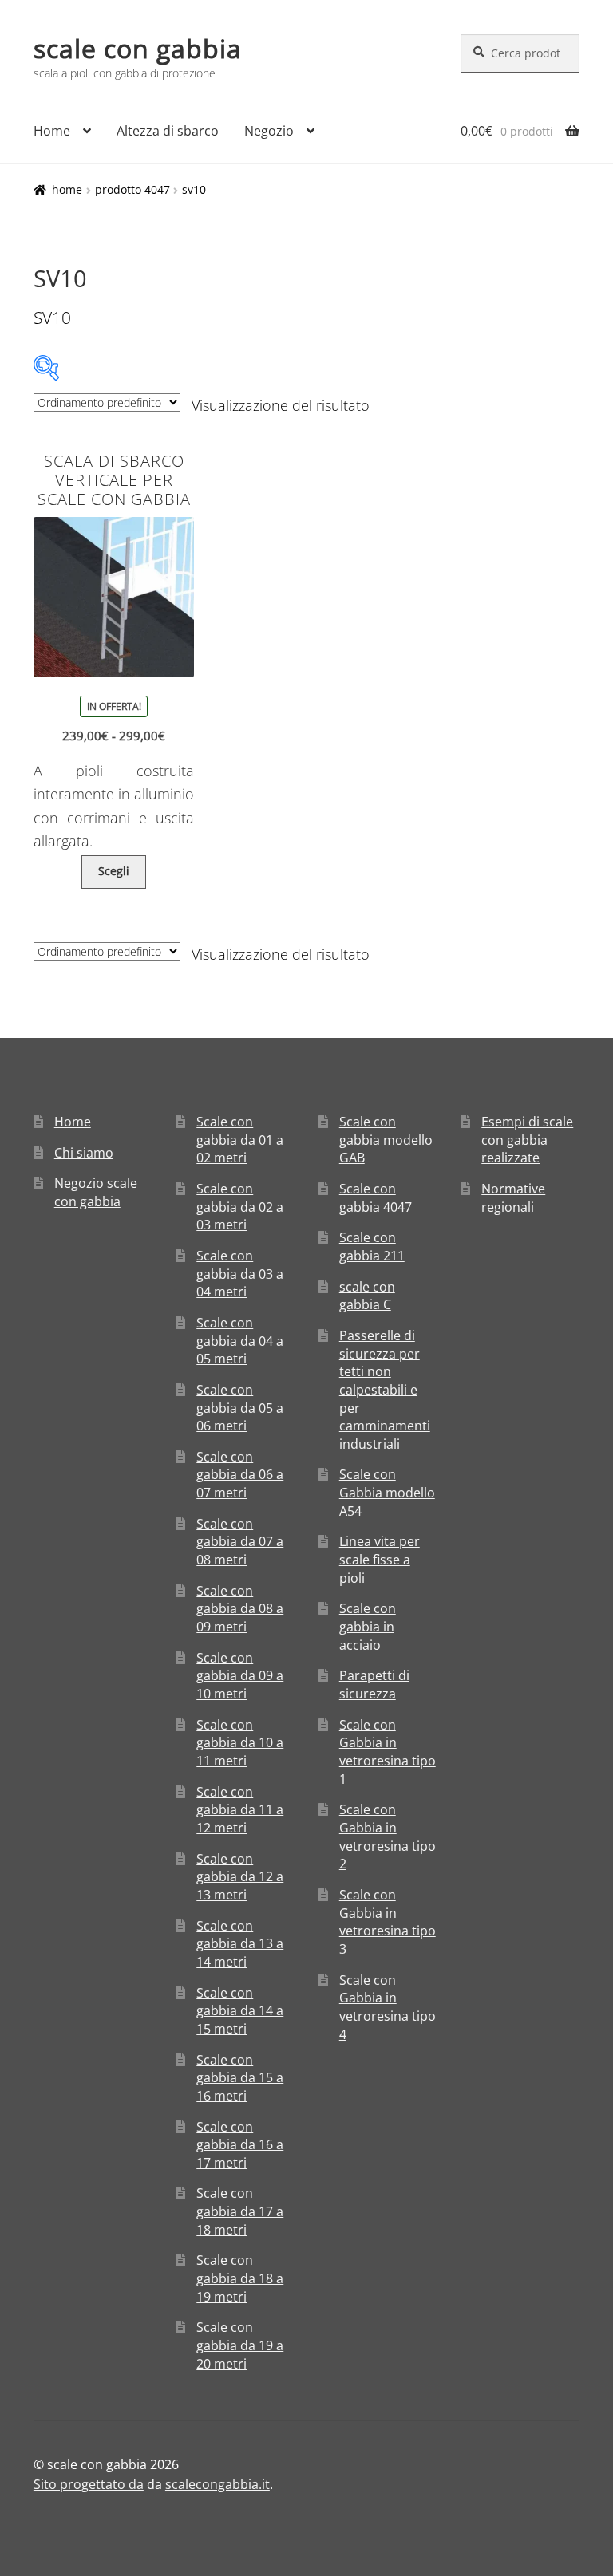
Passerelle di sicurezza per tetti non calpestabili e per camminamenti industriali (385, 1390)
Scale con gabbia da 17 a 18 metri (240, 2211)
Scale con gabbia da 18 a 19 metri (240, 2278)
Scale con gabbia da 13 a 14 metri (240, 1944)
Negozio (269, 131)
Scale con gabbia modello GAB (386, 1140)
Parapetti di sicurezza (374, 1684)
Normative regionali (513, 1198)
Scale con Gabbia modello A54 (387, 1492)
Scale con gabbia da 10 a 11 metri (240, 1743)
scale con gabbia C (367, 1296)
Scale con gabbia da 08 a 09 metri (240, 1609)
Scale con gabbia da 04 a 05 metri (240, 1341)
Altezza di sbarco (168, 131)
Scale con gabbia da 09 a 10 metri (240, 1676)
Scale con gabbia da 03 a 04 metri (240, 1274)
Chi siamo (84, 1153)
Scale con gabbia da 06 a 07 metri (240, 1475)
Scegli (114, 871)
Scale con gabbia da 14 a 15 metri (240, 2011)
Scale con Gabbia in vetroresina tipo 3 (388, 1922)
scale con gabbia (138, 48)
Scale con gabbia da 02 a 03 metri (240, 1207)
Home (52, 131)
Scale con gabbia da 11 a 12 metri (240, 1810)
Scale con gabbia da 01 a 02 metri (240, 1140)
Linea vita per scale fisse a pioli (380, 1559)
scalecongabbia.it (218, 2484)
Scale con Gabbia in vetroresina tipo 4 (388, 2007)
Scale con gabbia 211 (372, 1247)
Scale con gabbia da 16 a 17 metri (240, 2145)
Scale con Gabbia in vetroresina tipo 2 (388, 1836)
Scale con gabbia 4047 (376, 1198)
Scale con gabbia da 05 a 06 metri (240, 1408)
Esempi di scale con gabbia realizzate (527, 1140)
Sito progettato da (89, 2484)
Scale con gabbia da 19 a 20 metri (240, 2345)
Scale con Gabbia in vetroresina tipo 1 (388, 1752)
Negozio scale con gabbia (96, 1192)
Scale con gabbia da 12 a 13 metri (240, 1877)
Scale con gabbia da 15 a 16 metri (240, 2078)
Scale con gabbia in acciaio (368, 1626)
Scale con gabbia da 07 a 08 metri (240, 1542)
